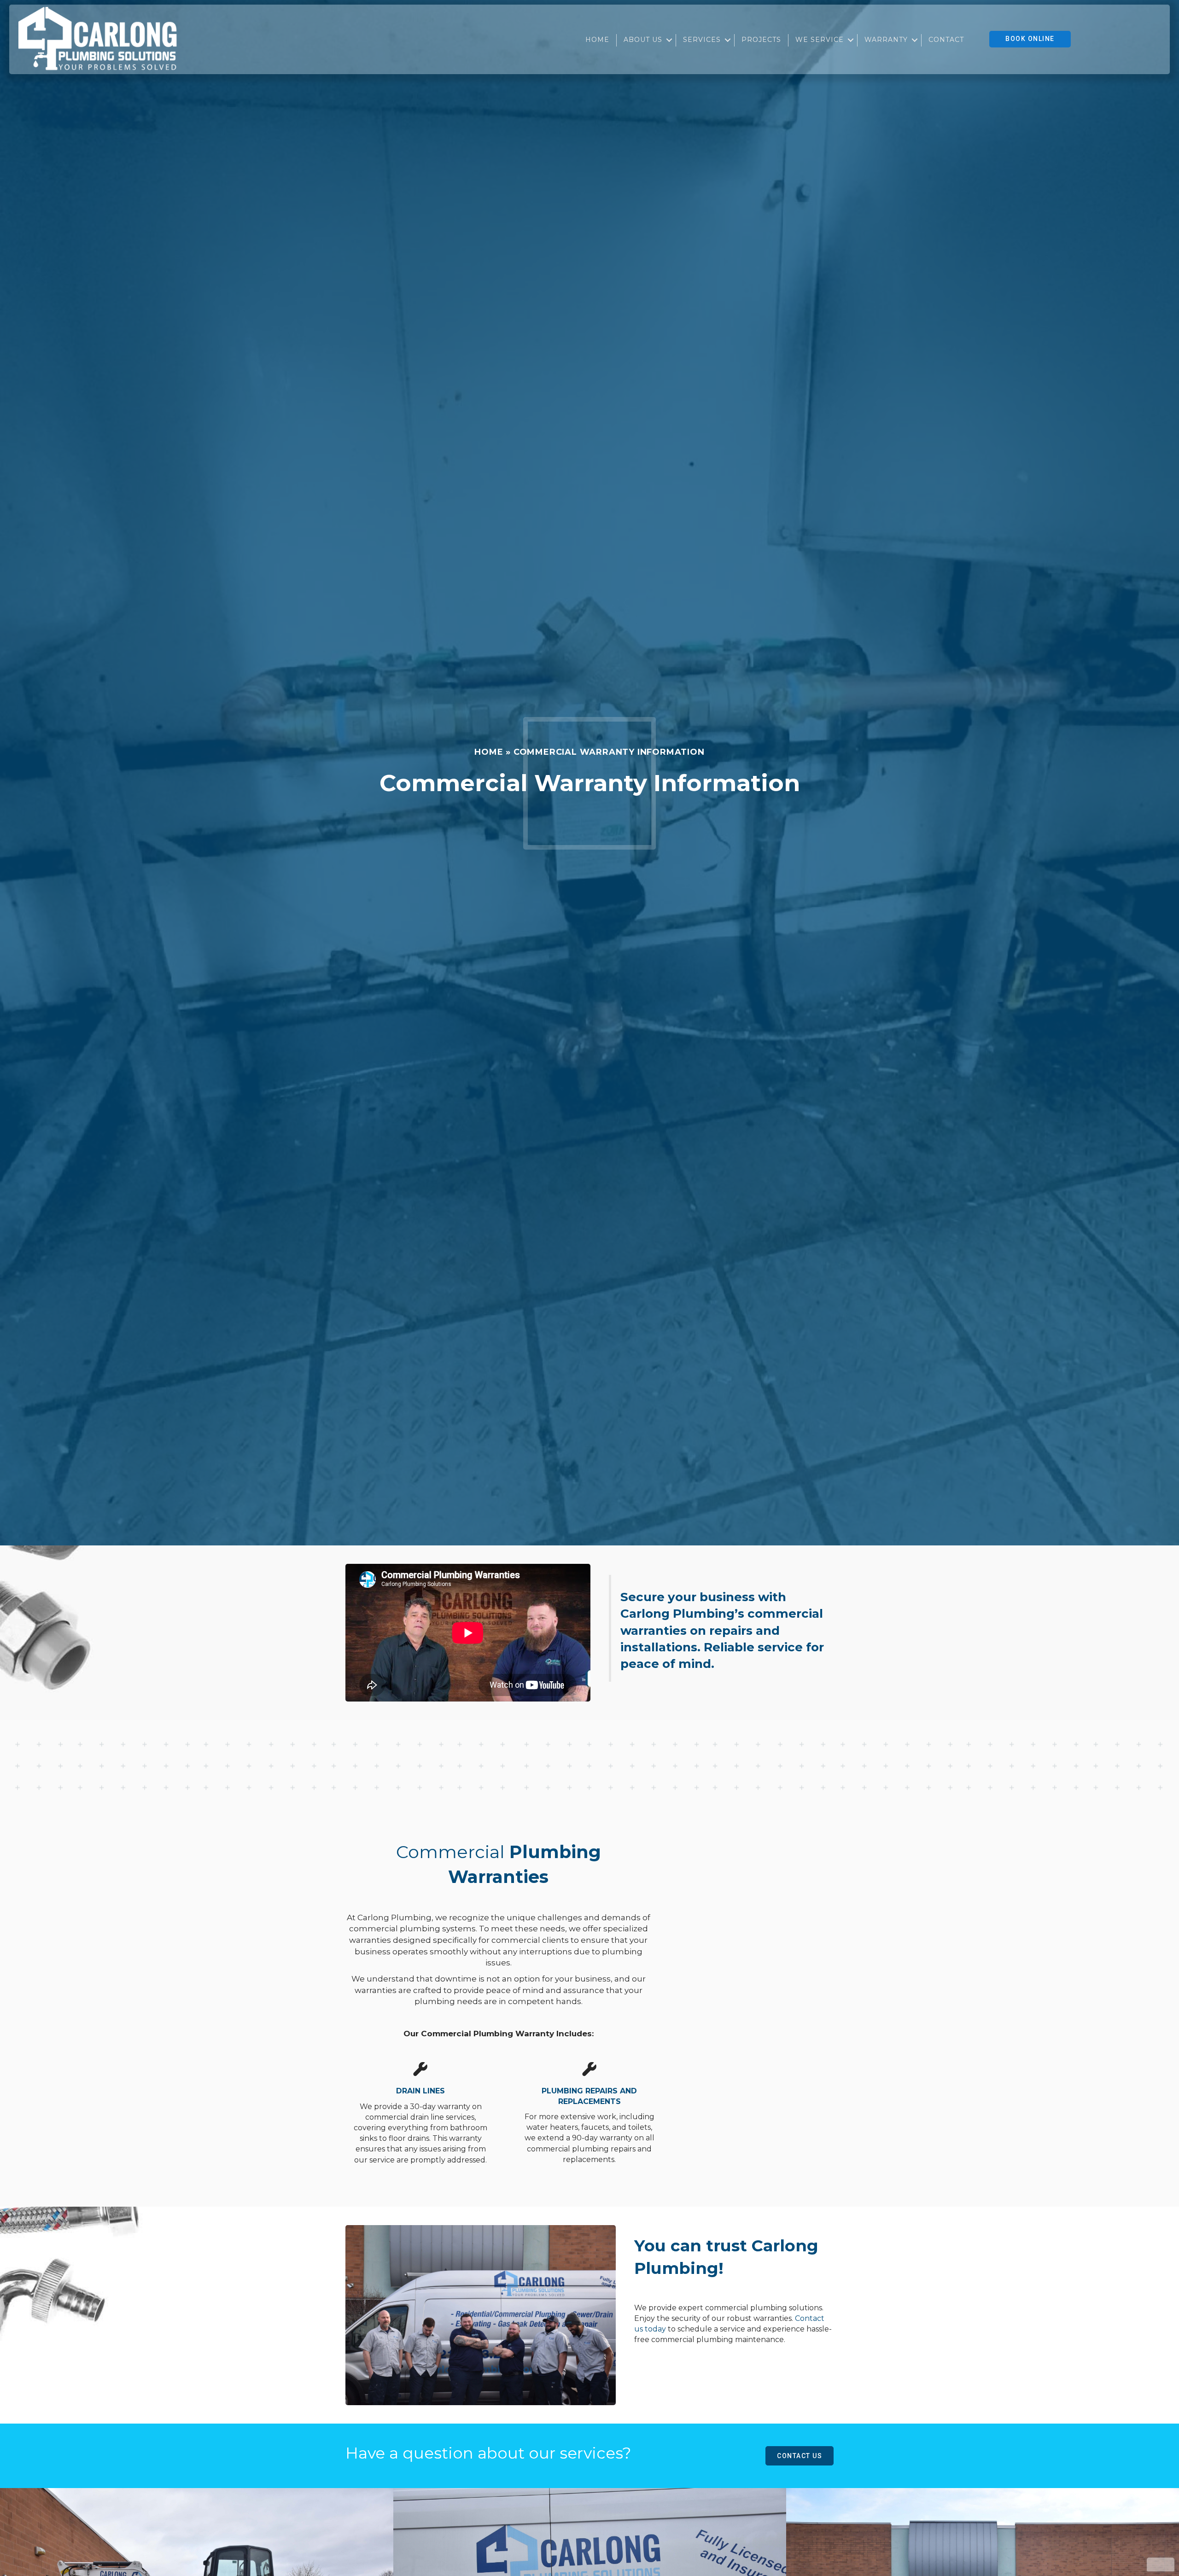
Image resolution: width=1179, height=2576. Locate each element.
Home (597, 40)
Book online (1030, 39)
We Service (820, 40)
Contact (946, 40)
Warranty (886, 40)
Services (702, 40)
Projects (761, 40)
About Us (643, 40)
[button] (669, 40)
